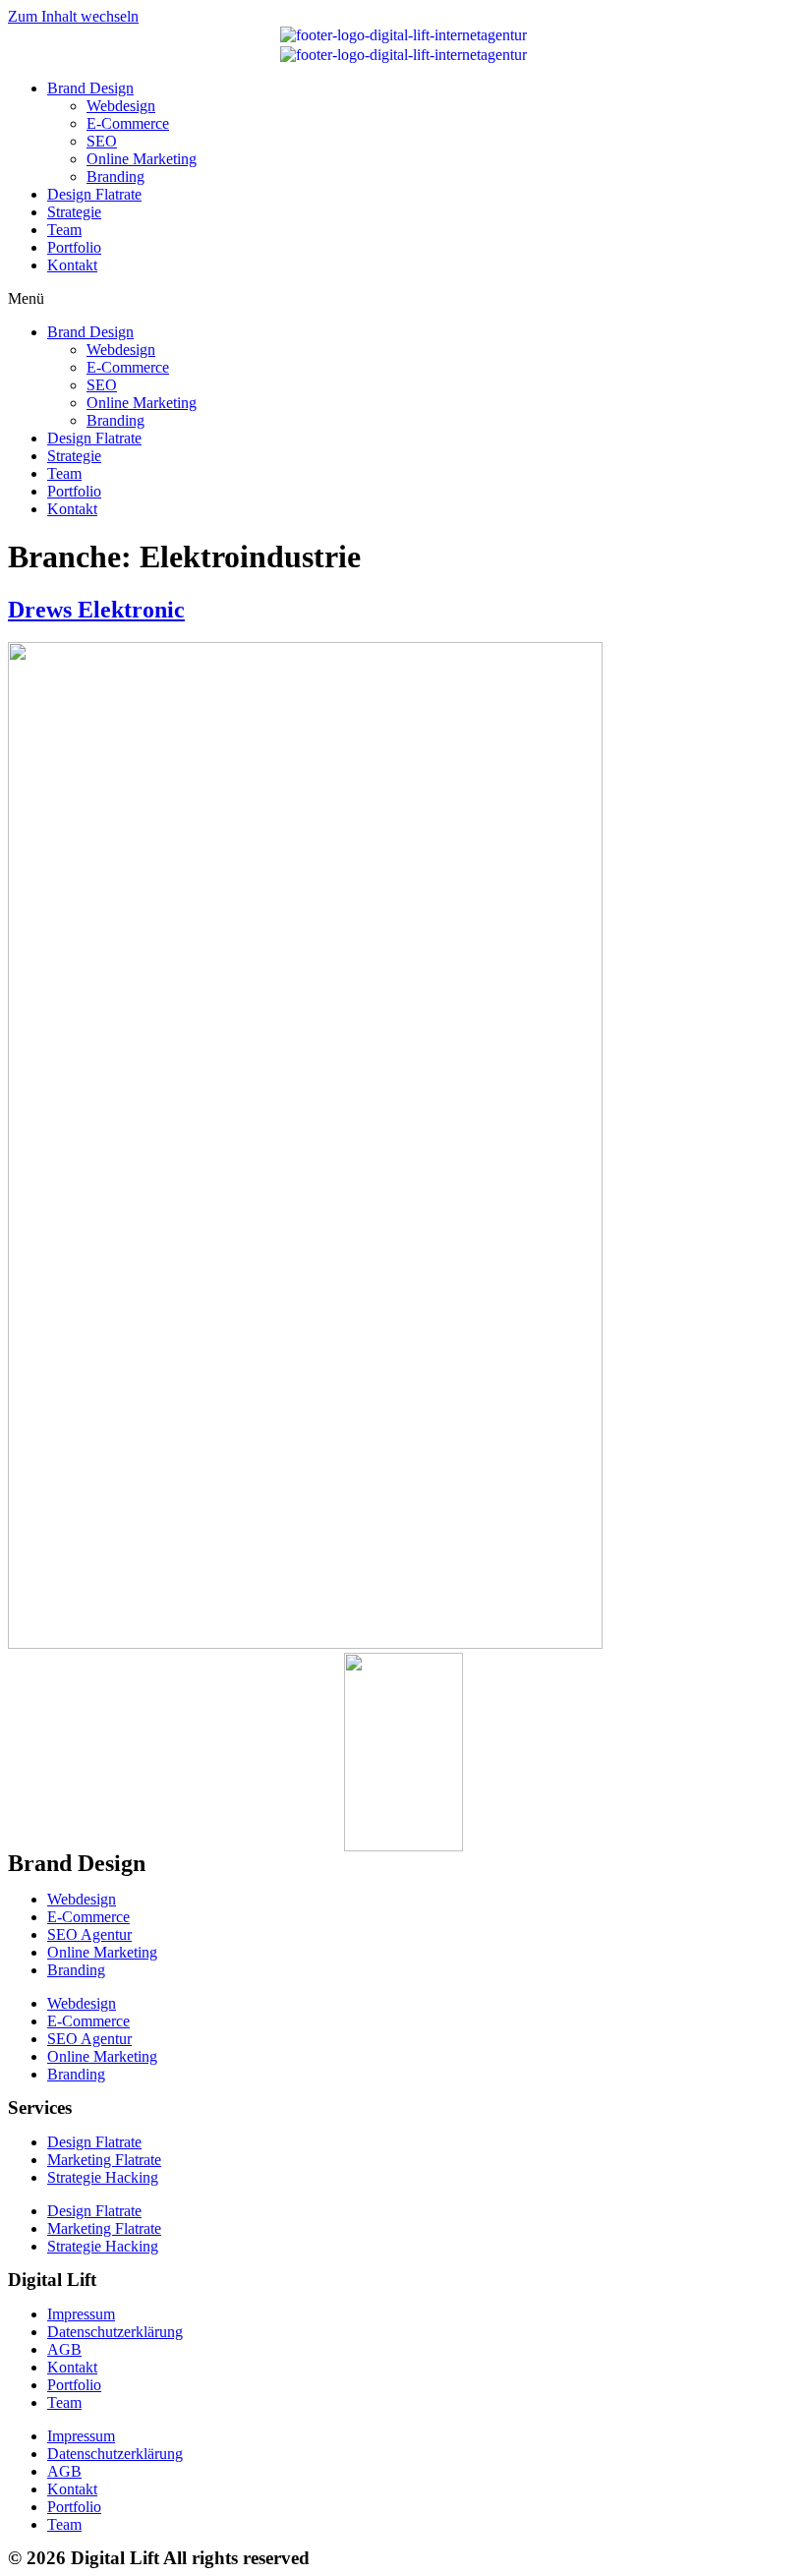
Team (64, 230)
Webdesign (121, 106)
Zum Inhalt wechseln (73, 16)
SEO (102, 141)
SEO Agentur (89, 1934)
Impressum (81, 2314)
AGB (64, 2349)
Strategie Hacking (103, 2177)
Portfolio (74, 247)
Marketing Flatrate (104, 2160)
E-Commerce (128, 123)
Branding (115, 176)
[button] (403, 299)
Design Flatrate (94, 194)
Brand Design (90, 88)
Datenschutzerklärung (115, 2332)
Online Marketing (142, 159)
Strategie (74, 212)
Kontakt (72, 265)
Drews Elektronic (96, 610)
